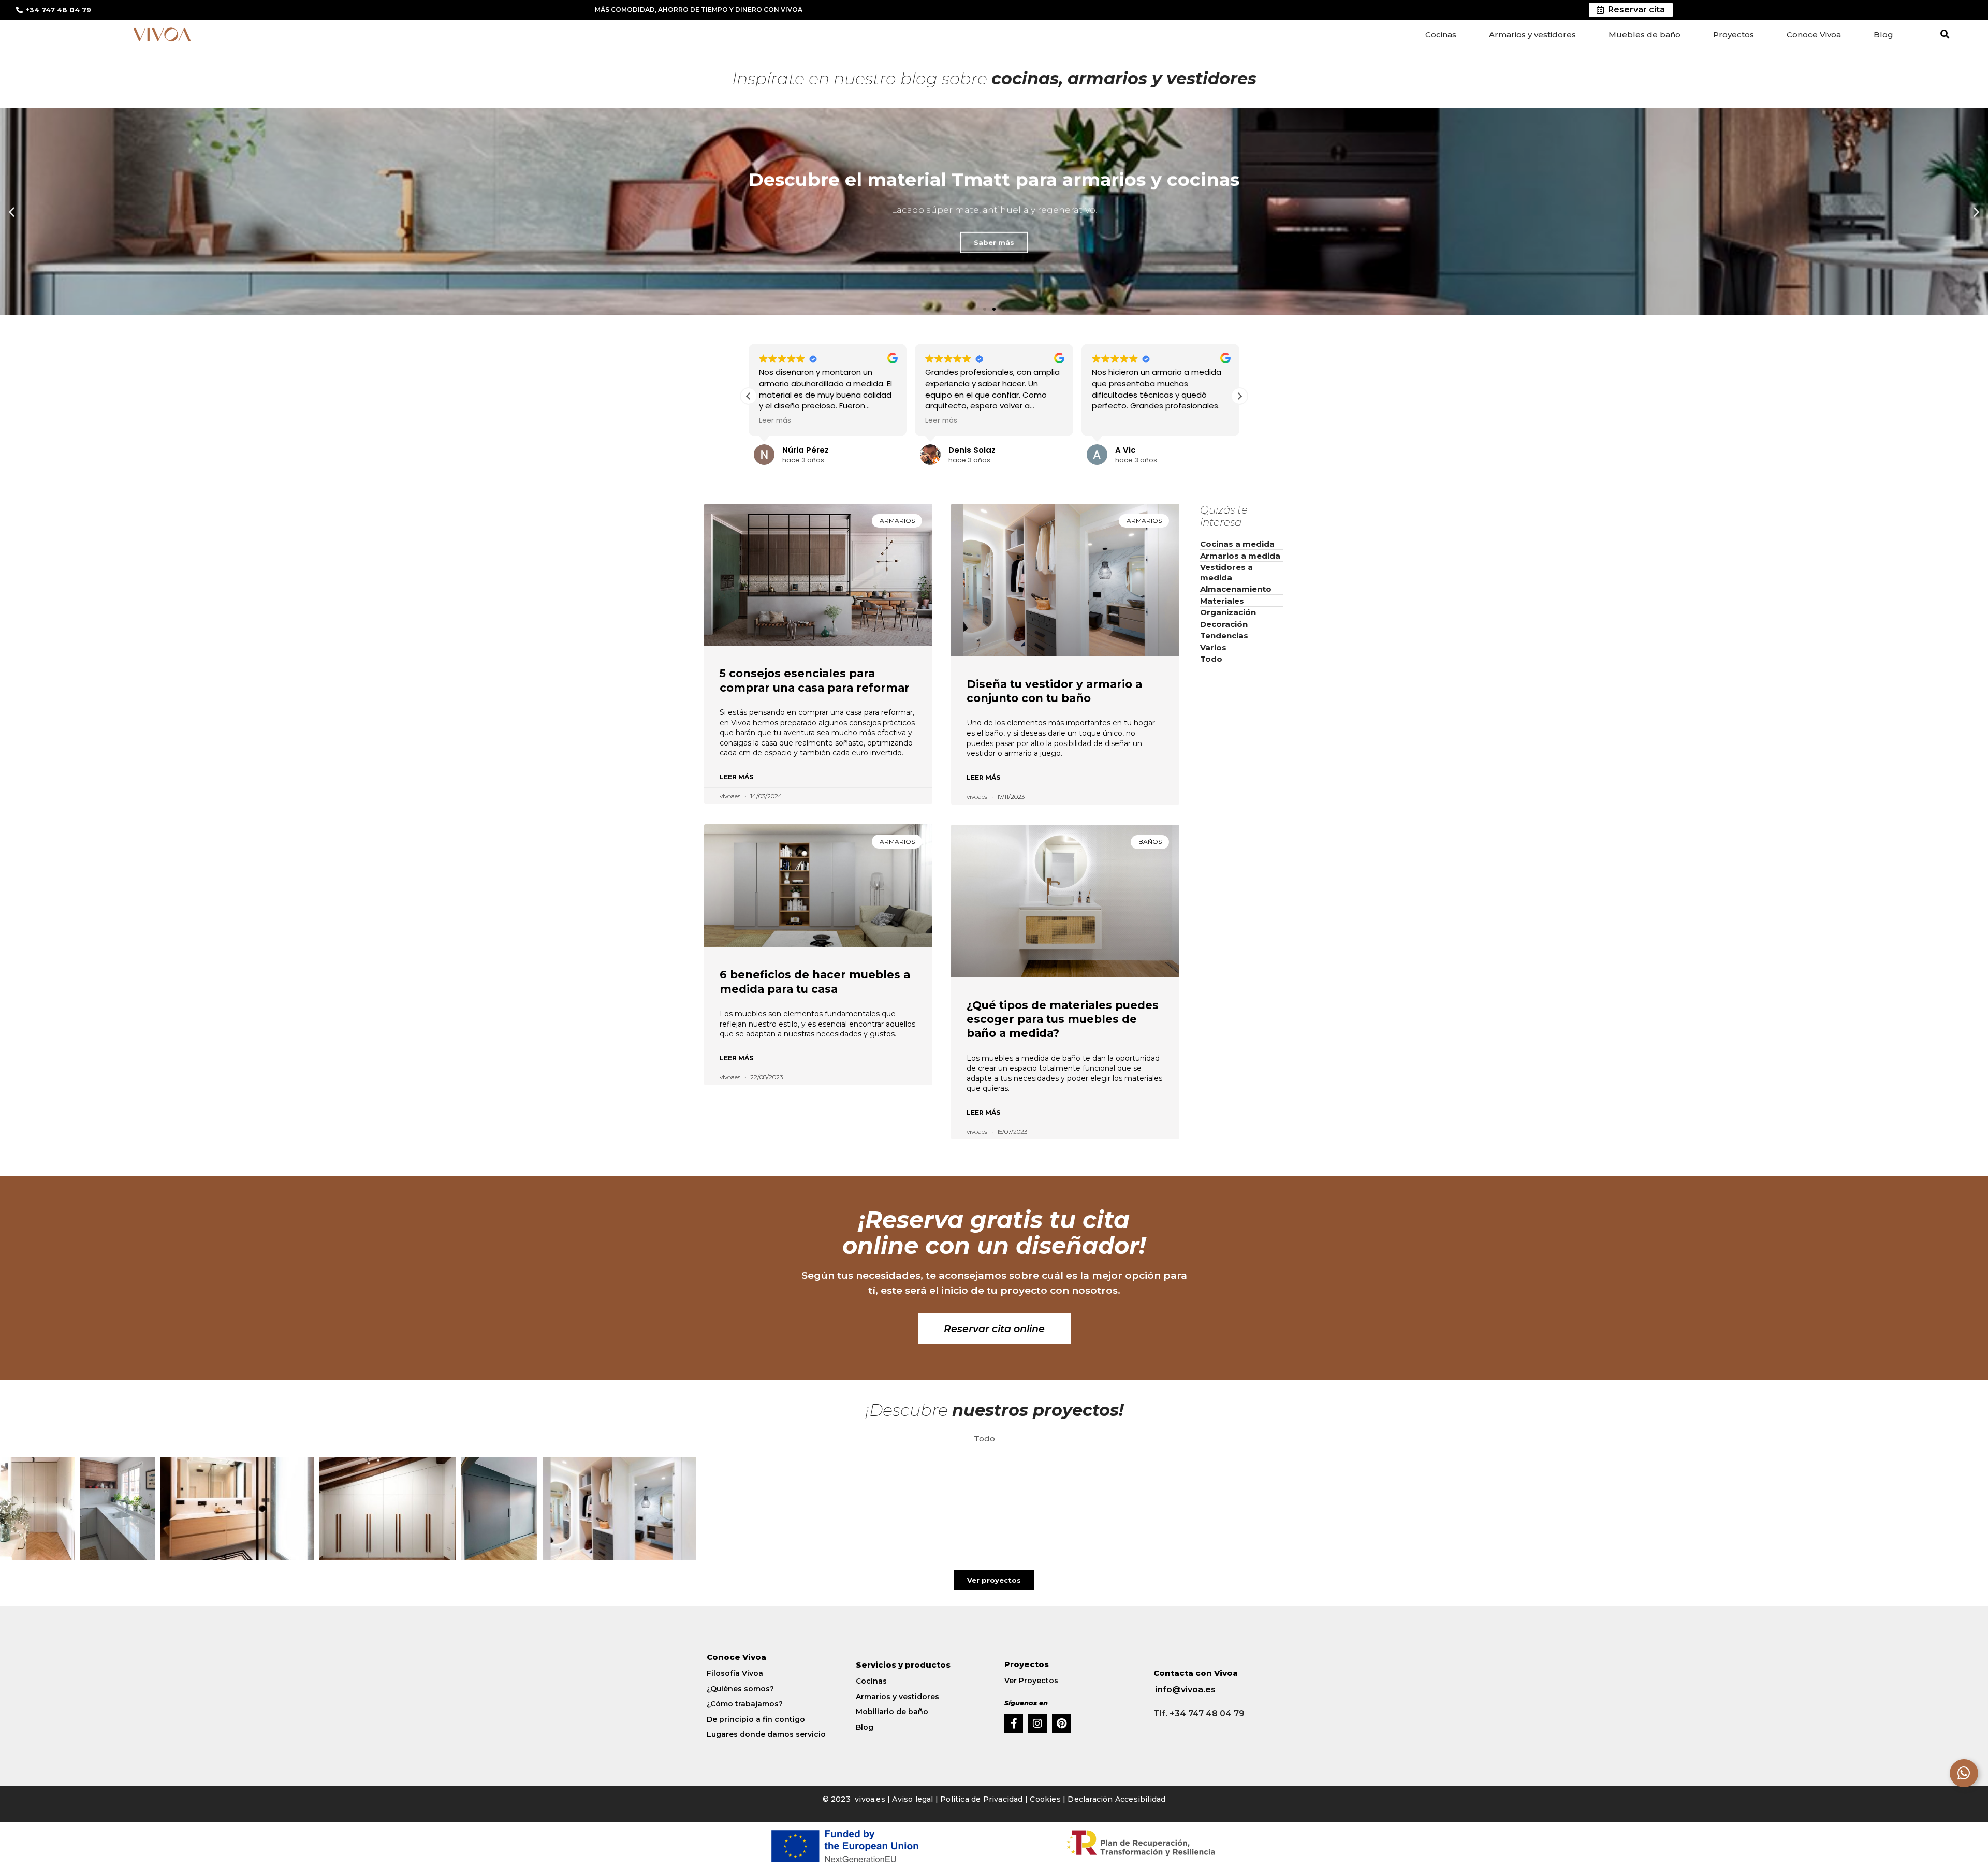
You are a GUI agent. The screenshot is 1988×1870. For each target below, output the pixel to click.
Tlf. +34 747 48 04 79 (1199, 1713)
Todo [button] (984, 1438)
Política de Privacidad (981, 1799)
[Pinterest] (1061, 1723)
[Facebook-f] (1014, 1723)
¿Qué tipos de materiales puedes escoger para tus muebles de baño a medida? (1063, 1019)
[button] (1945, 34)
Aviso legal (913, 1799)
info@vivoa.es (1186, 1690)
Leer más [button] (775, 421)
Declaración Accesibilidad (1116, 1799)
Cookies (1045, 1799)
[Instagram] (1037, 1723)
